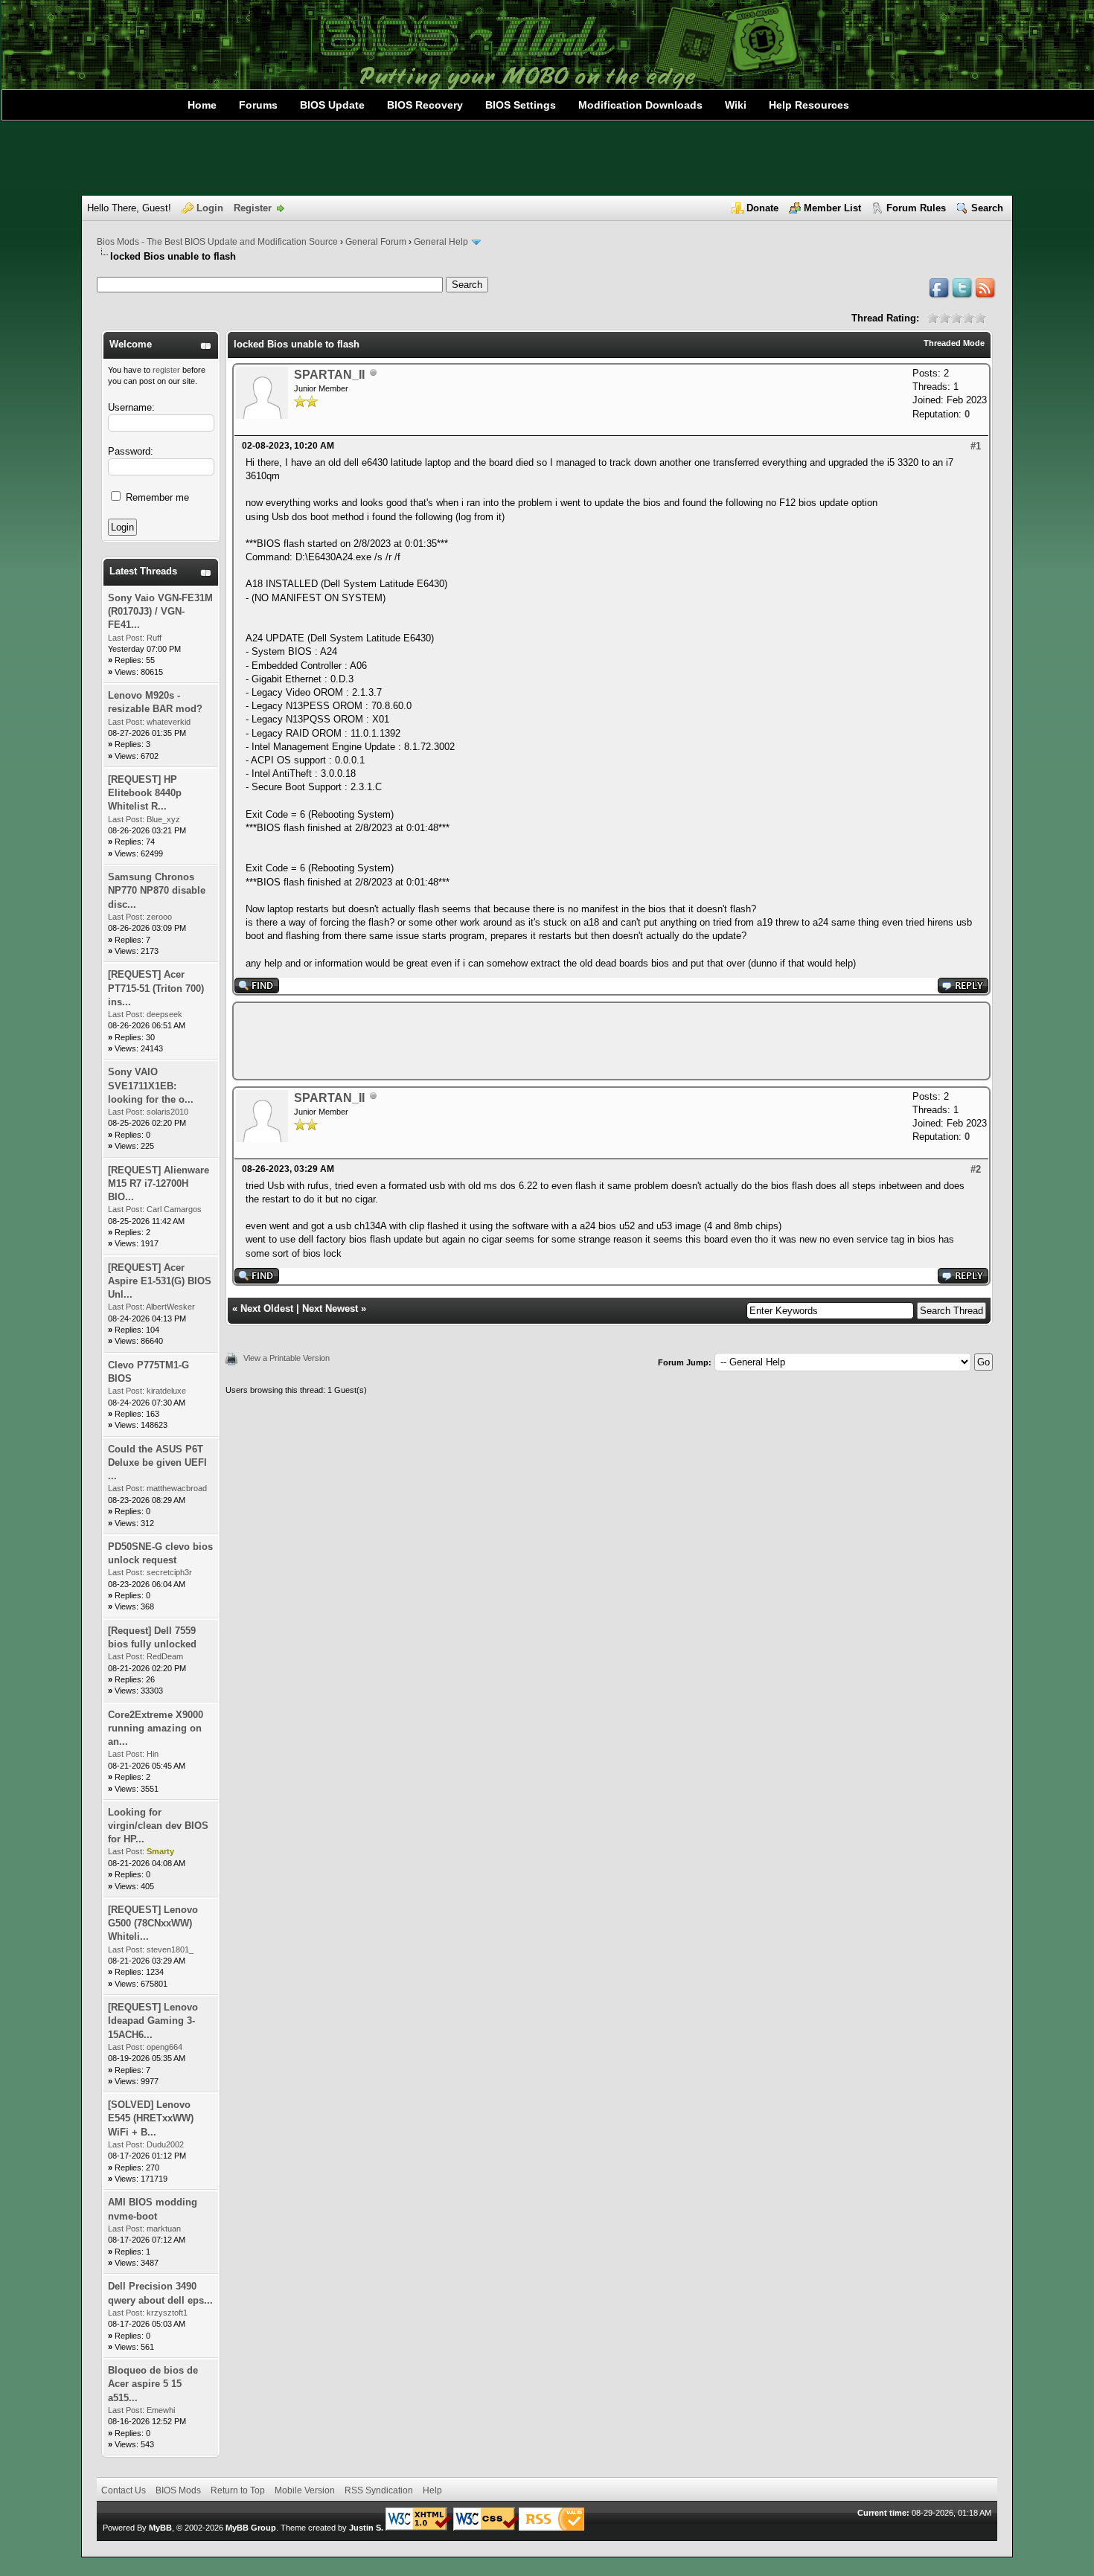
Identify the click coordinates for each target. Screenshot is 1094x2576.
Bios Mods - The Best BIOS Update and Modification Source (217, 242)
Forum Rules (916, 208)
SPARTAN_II (329, 375)
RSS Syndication (379, 2490)
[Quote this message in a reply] (963, 990)
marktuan (164, 2229)
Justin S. (366, 2528)
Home (202, 105)
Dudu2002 (165, 2144)
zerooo (159, 917)
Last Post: (126, 638)
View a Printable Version (287, 1358)
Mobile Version (305, 2490)
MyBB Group (251, 2528)
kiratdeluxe (166, 1391)
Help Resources (809, 105)
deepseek (164, 1014)
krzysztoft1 (167, 2313)
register (166, 370)
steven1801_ (170, 1949)
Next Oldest (267, 1308)
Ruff (154, 638)
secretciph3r (169, 1572)
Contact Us (124, 2490)
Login (210, 208)
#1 (976, 446)
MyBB (160, 2528)
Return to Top (238, 2490)
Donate (762, 208)
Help (432, 2490)
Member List (832, 208)
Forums (258, 105)
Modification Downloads (640, 105)
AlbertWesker (170, 1307)
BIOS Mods (178, 2490)
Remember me (156, 497)
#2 (976, 1169)
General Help (441, 242)
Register (253, 208)
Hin (153, 1754)
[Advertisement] (547, 158)
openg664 (164, 2047)
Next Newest (330, 1308)
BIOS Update (332, 105)
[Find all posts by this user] (257, 990)
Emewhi (161, 2410)
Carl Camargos (174, 1209)
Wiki (736, 105)
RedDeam (165, 1656)
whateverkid (169, 722)
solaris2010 (167, 1112)
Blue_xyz (163, 819)
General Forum (376, 242)
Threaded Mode (954, 343)
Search (987, 208)
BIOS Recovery (425, 105)
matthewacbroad (177, 1488)
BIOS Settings (521, 105)
